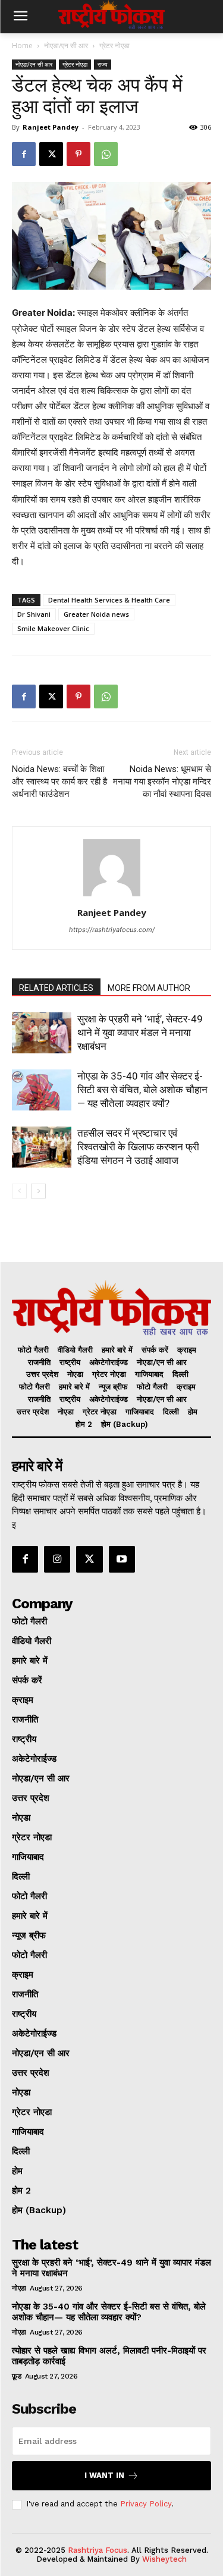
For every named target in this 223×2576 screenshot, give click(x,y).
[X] (51, 154)
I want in (104, 2475)
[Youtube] (122, 1559)
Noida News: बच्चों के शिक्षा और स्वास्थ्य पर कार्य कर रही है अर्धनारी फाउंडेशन (59, 782)
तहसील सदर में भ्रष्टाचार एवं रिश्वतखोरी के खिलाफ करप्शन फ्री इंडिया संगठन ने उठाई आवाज (138, 1147)
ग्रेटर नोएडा (114, 46)
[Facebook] (24, 154)
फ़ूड (16, 2376)
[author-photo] (112, 896)
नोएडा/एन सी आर (66, 46)
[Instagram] (57, 1559)
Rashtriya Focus (98, 2550)
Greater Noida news (96, 614)
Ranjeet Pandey (51, 127)
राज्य (103, 64)
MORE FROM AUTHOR (149, 988)
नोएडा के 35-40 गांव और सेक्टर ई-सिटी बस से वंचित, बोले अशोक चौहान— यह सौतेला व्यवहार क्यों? (142, 1090)
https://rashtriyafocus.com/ (112, 930)
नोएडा (19, 2288)
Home (22, 46)
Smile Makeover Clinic (53, 628)
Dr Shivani (34, 614)
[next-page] (38, 1191)
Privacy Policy (146, 2504)
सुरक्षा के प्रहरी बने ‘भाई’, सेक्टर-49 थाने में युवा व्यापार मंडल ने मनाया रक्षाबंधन (140, 1033)
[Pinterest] (78, 154)
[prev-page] (19, 1191)
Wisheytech (164, 2559)
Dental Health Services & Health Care (109, 600)
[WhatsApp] (106, 154)
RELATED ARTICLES (56, 988)
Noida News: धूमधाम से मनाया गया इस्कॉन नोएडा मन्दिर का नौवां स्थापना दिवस (162, 782)
